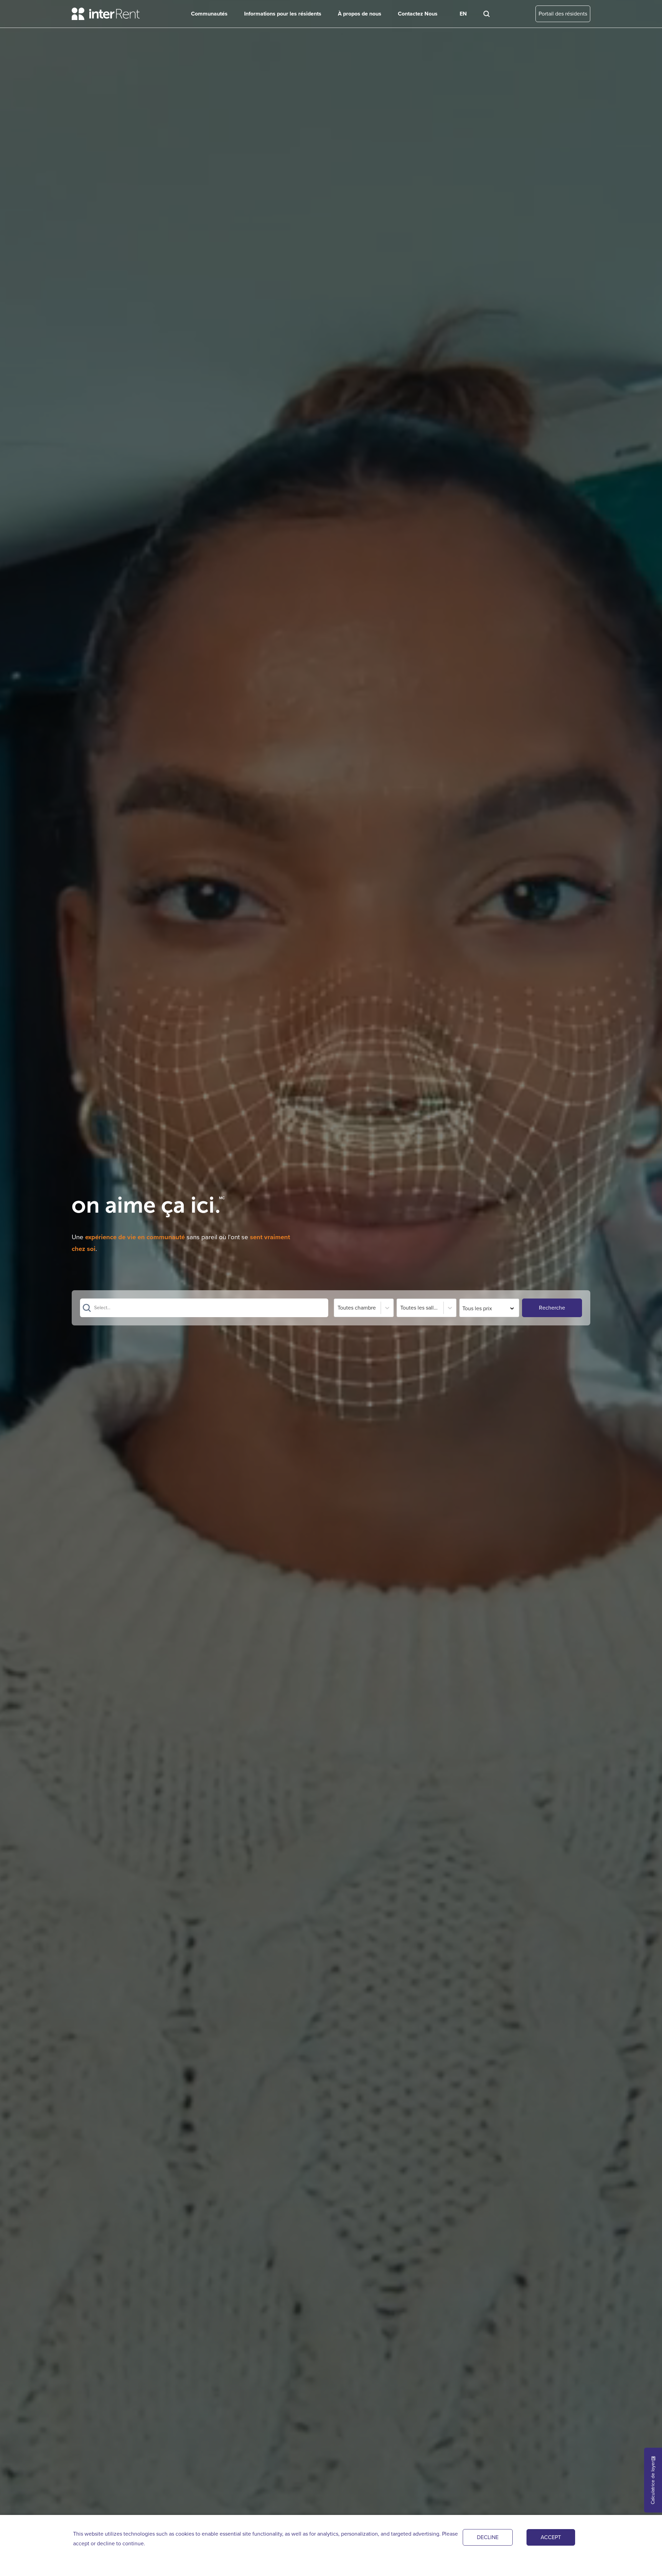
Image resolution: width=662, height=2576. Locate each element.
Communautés (209, 14)
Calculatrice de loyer (653, 2483)
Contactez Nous (418, 14)
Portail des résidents (563, 14)
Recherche (552, 1308)
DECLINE (488, 2537)
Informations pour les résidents (283, 14)
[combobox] (95, 1308)
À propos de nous (360, 14)
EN (463, 14)
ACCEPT (551, 2537)
